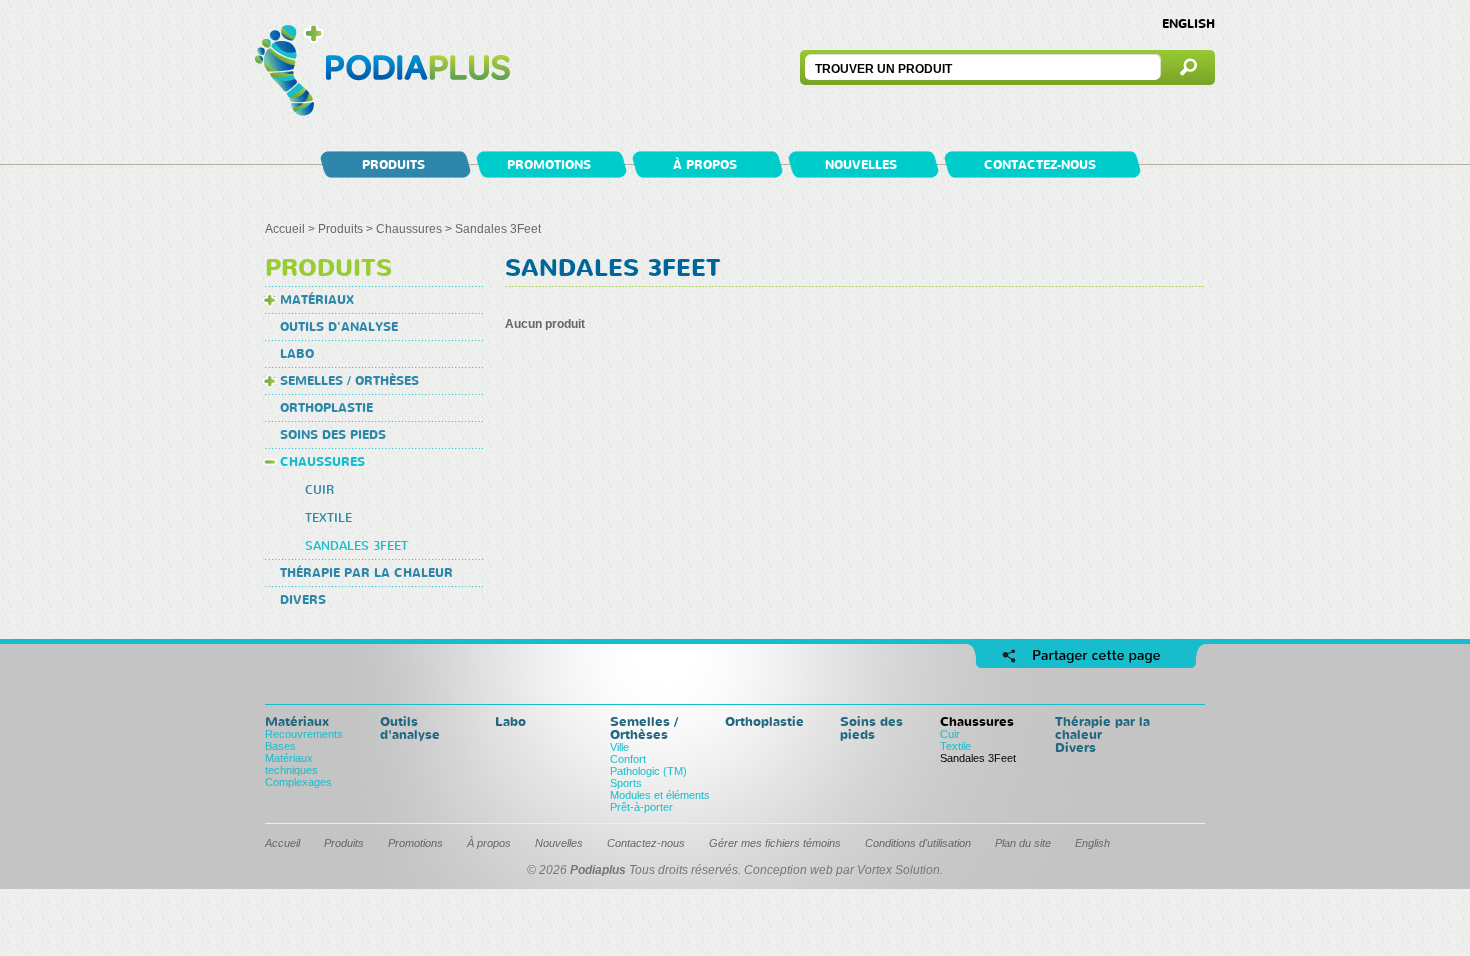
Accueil (285, 229)
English (1188, 23)
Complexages (298, 782)
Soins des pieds (333, 434)
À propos (705, 164)
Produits (393, 164)
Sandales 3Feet (356, 545)
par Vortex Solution (888, 870)
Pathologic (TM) (648, 771)
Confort (628, 759)
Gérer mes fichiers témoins (775, 843)
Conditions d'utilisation (918, 843)
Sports (626, 783)
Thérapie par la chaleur (366, 572)
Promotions (549, 164)
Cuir (319, 489)
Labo (297, 353)
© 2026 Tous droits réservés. (634, 870)
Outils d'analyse (339, 326)
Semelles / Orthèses (349, 380)
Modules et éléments (660, 795)
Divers (303, 599)
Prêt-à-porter (641, 807)
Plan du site (1023, 843)
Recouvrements (304, 734)
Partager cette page (1086, 656)
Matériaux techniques (291, 764)
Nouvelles (861, 164)
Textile (328, 517)
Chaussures (409, 229)
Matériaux (317, 299)
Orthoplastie (326, 407)
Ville (619, 747)
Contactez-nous (1040, 164)
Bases (280, 746)
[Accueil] (382, 73)
